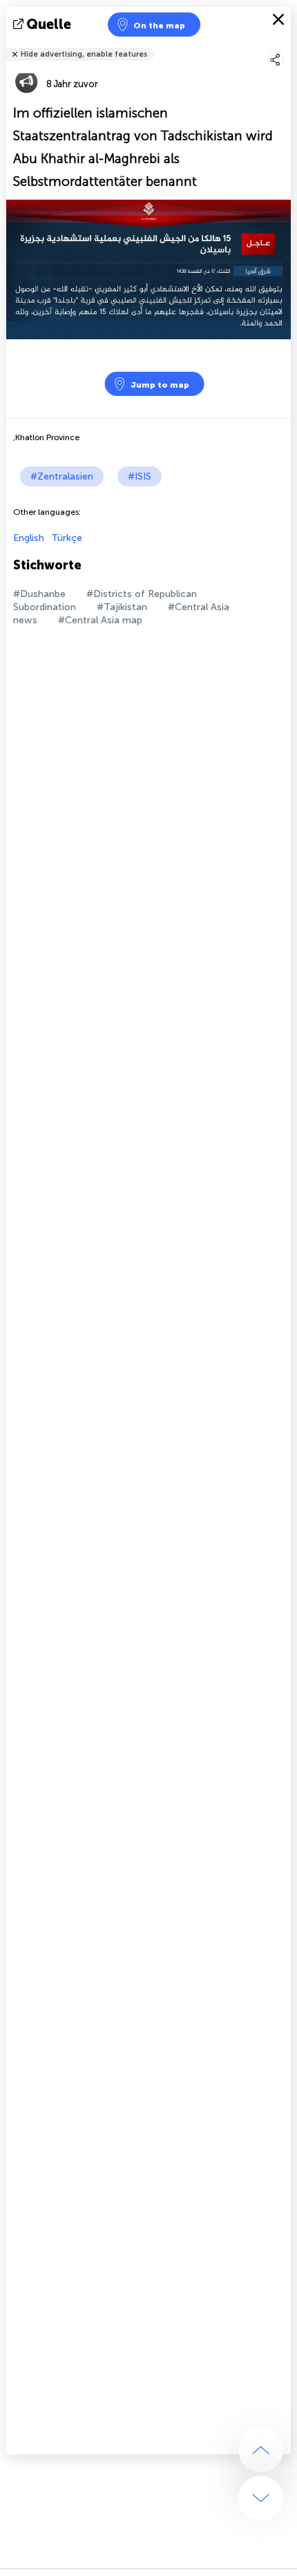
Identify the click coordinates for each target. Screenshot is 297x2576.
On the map (159, 26)
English (29, 538)
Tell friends (285, 45)
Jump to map (160, 385)
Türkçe (67, 538)
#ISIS (140, 476)
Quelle (49, 24)
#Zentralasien (62, 476)
